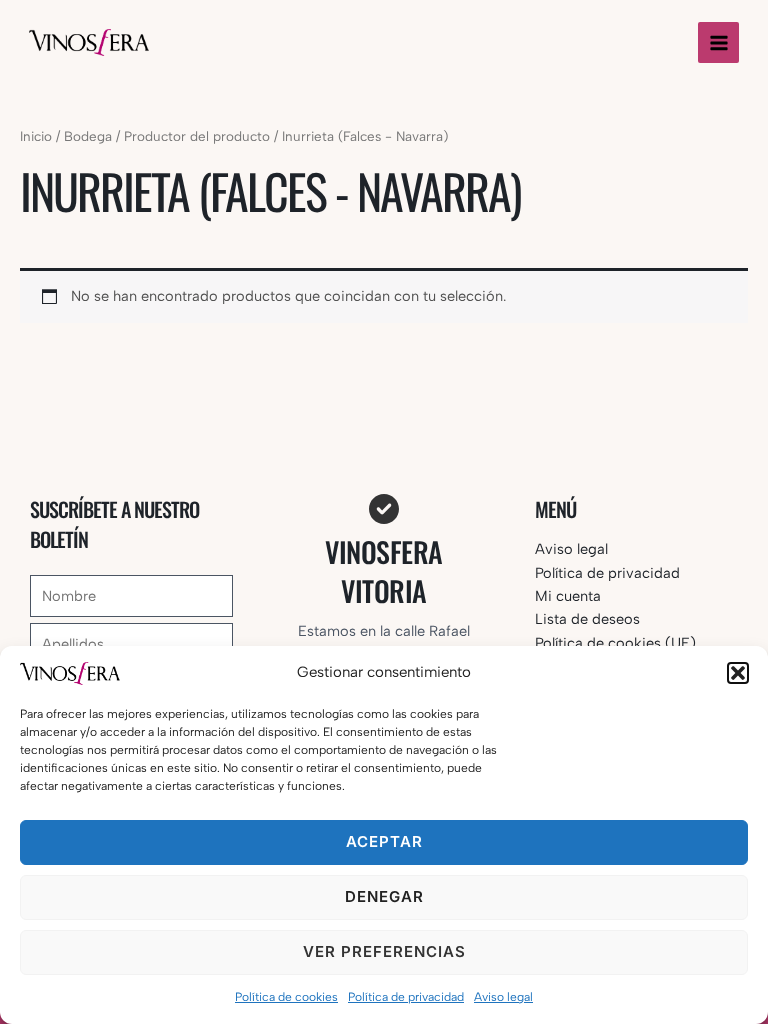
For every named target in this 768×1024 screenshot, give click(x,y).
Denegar (384, 896)
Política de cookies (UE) (615, 643)
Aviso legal (503, 997)
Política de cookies (286, 997)
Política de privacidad (406, 997)
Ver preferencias (384, 951)
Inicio (36, 136)
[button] (738, 673)
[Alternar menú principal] (718, 42)
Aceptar (384, 841)
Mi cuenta (568, 596)
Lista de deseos (587, 619)
